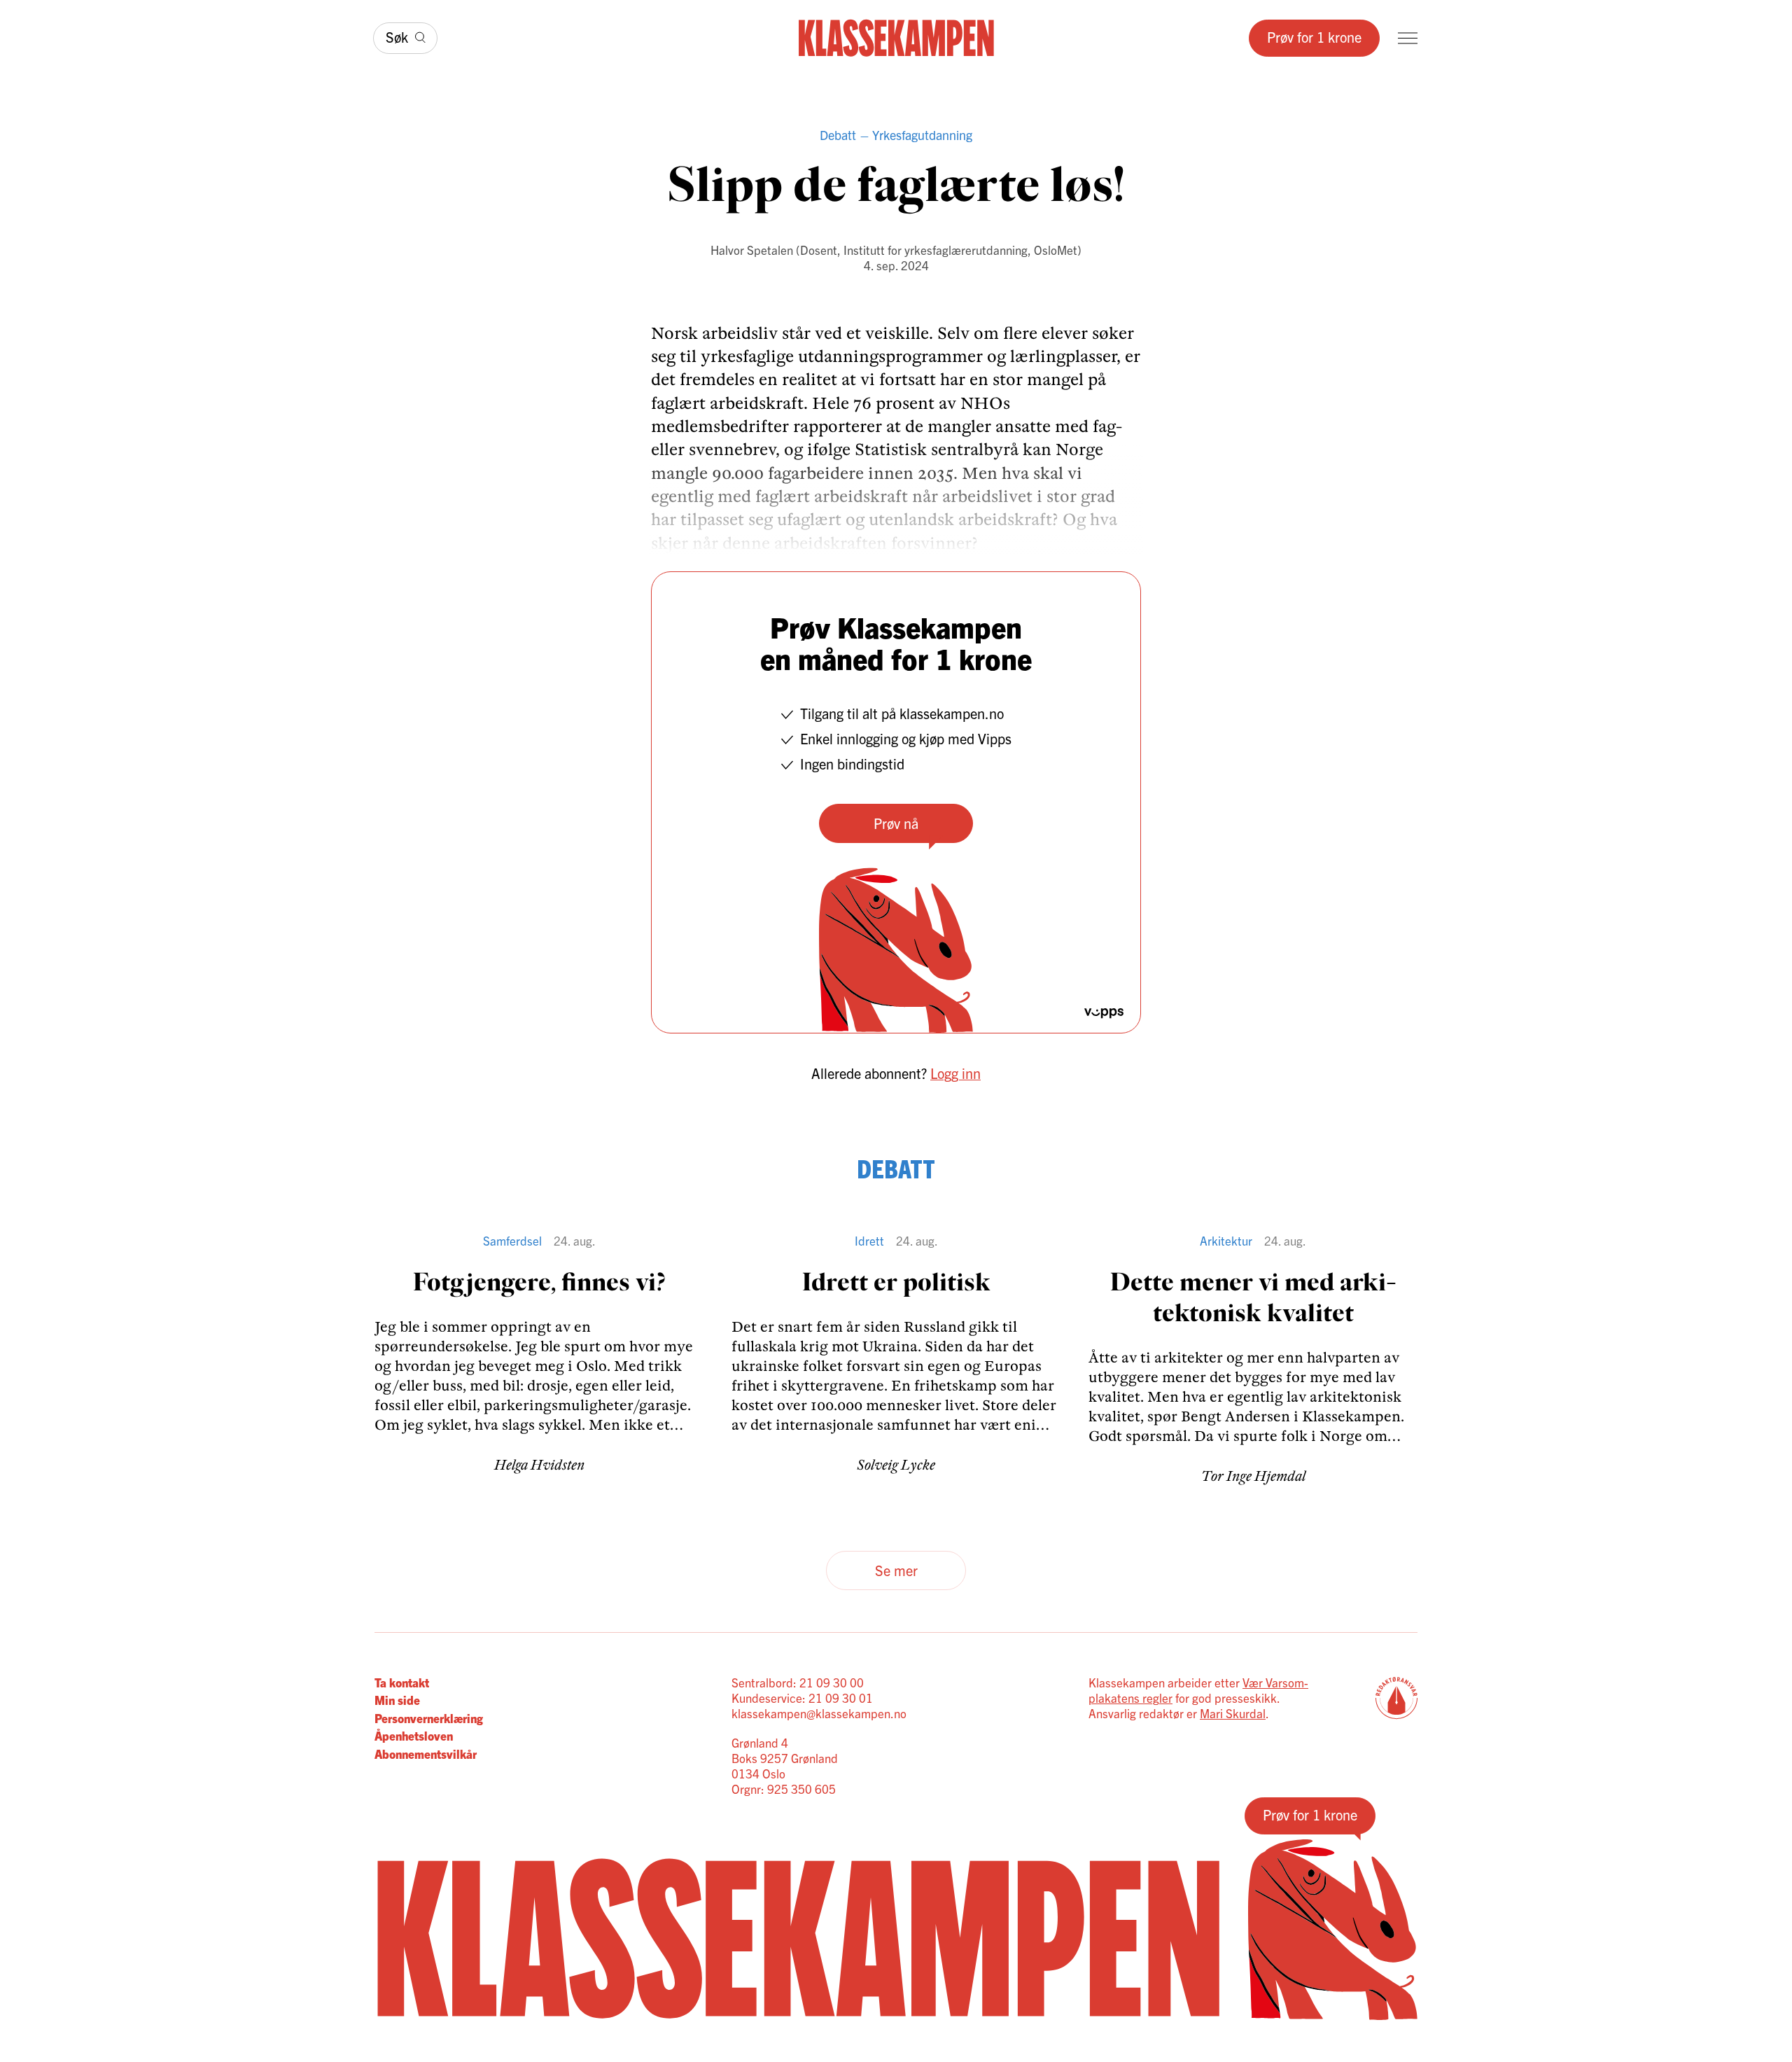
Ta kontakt (402, 1682)
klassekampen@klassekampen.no (819, 1713)
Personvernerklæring (429, 1718)
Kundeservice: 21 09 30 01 (802, 1698)
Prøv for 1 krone (1314, 37)
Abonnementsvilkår (426, 1754)
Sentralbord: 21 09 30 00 (798, 1682)
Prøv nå (896, 823)
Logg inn (955, 1073)
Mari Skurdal (1233, 1713)
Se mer (896, 1570)
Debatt (838, 135)
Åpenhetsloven (414, 1735)
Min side (397, 1700)
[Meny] (1408, 38)
